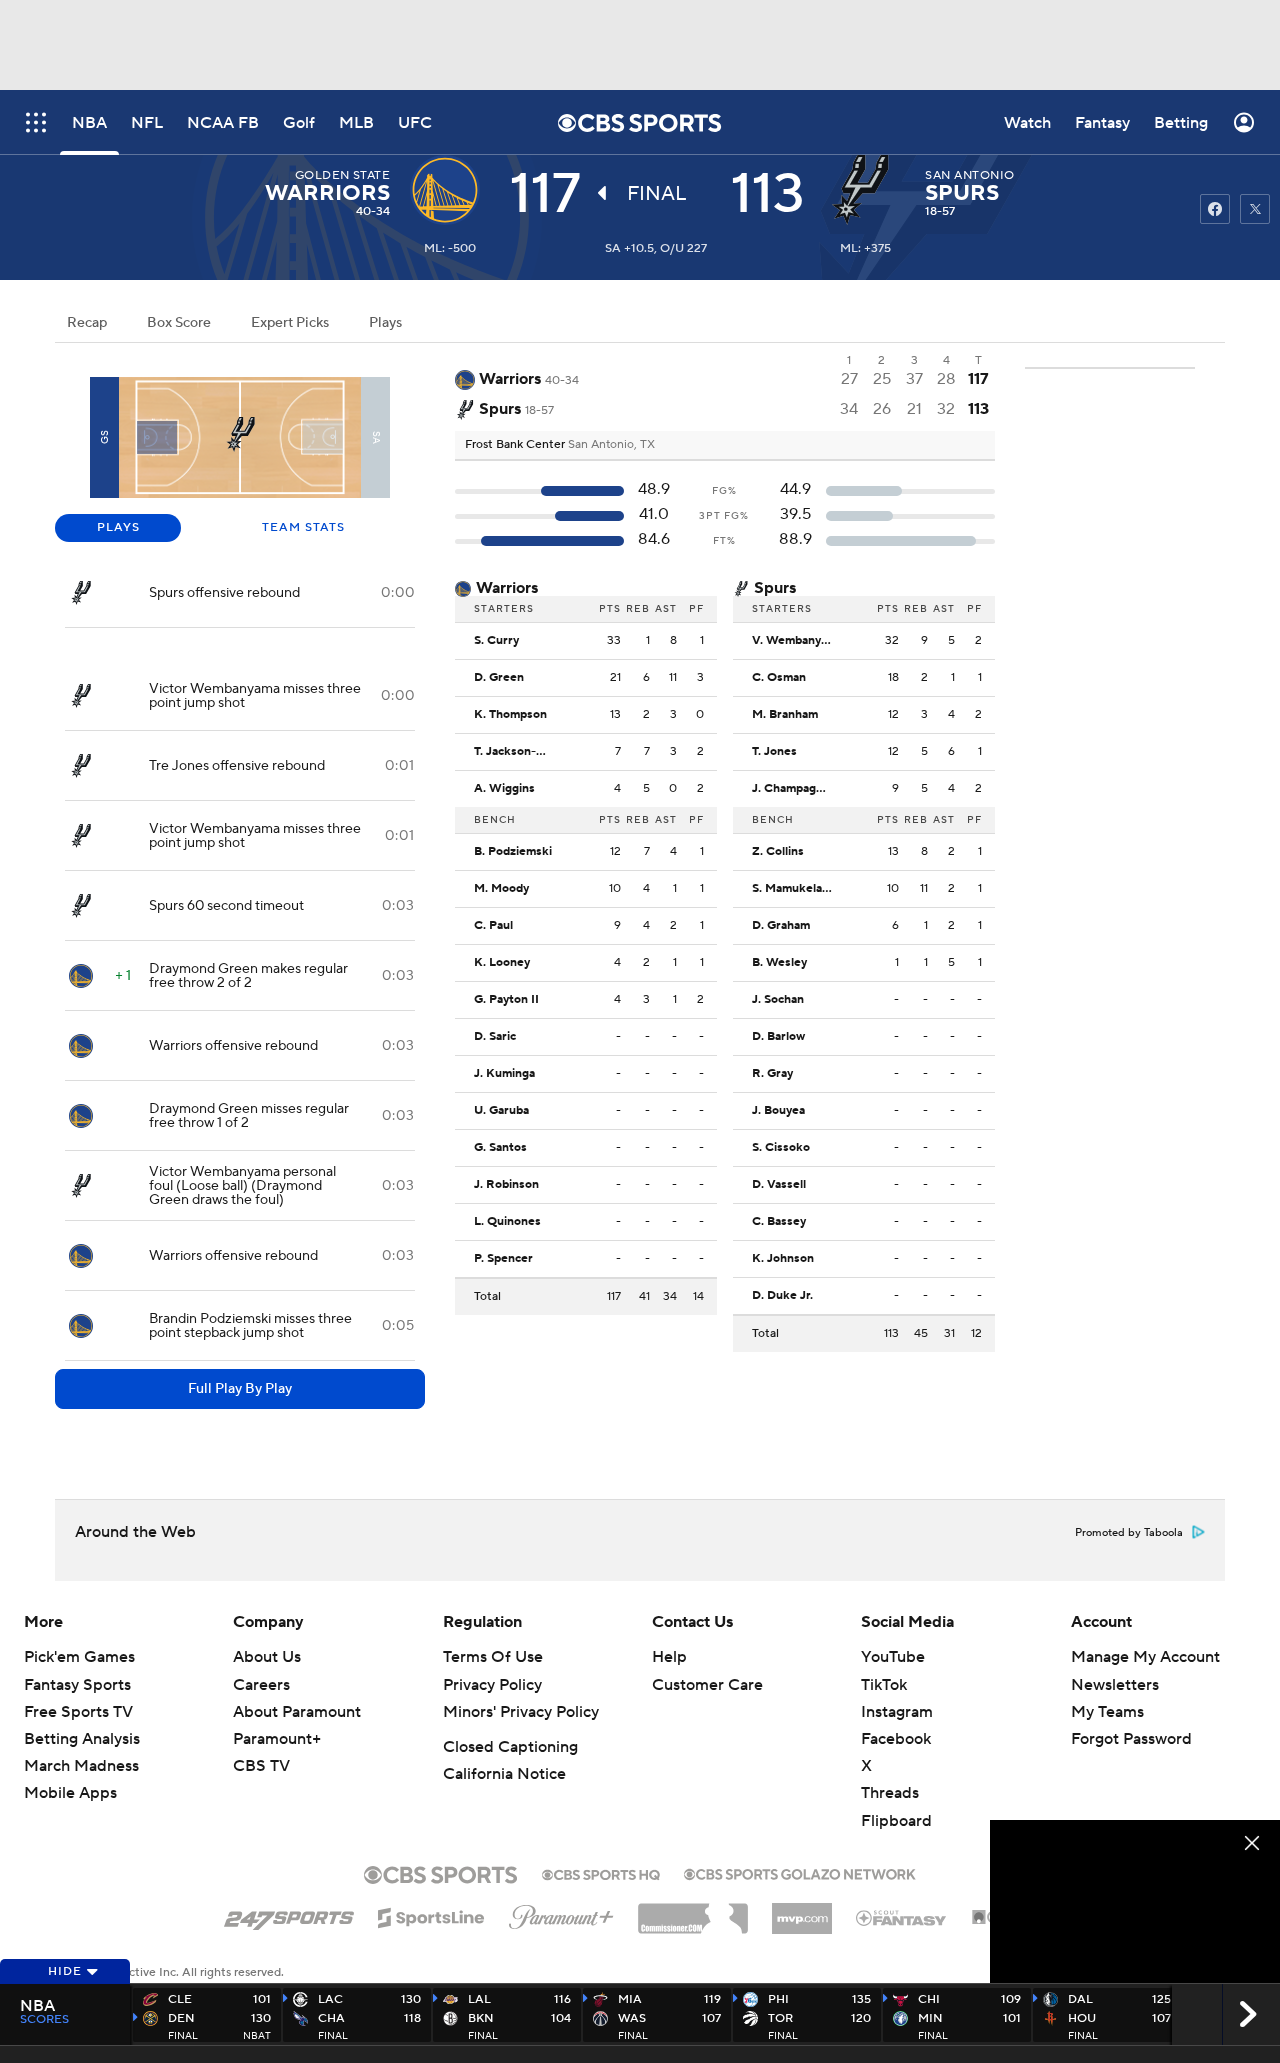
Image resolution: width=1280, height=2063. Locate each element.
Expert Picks (290, 323)
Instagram (897, 1712)
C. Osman (779, 678)
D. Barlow (778, 1037)
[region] (1135, 1901)
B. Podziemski (513, 852)
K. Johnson (783, 1259)
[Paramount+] (561, 1913)
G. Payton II (506, 1000)
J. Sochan (778, 1000)
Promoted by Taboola (1129, 1533)
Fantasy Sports (77, 1685)
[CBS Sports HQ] (601, 1873)
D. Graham (781, 926)
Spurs (962, 193)
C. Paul (493, 926)
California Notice (504, 1774)
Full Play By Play (240, 1389)
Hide (65, 1971)
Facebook (896, 1739)
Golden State (343, 175)
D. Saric (495, 1037)
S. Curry (496, 641)
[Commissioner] (693, 1911)
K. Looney (502, 963)
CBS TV (261, 1766)
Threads (890, 1793)
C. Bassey (779, 1222)
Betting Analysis (82, 1739)
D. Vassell (779, 1185)
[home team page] (865, 190)
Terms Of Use (493, 1657)
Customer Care (707, 1685)
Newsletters (1115, 1685)
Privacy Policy (492, 1685)
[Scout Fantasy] (902, 1917)
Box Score (179, 323)
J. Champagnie (792, 789)
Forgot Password (1131, 1739)
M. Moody (501, 889)
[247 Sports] (289, 1914)
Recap (87, 323)
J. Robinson (506, 1185)
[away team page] (450, 190)
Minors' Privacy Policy (521, 1712)
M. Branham (785, 715)
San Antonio (969, 175)
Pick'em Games (79, 1657)
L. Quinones (507, 1222)
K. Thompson (510, 715)
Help (669, 1657)
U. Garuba (501, 1111)
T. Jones (774, 752)
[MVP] (802, 1911)
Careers (261, 1685)
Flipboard (896, 1821)
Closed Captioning (510, 1747)
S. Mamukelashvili (797, 889)
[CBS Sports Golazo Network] (800, 1872)
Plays (385, 323)
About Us (267, 1657)
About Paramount (297, 1712)
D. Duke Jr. (782, 1296)
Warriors (327, 193)
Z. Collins (778, 852)
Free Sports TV (78, 1712)
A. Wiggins (504, 789)
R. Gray (772, 1074)
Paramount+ (277, 1739)
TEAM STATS (303, 527)
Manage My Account (1145, 1657)
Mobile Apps (70, 1793)
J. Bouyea (778, 1111)
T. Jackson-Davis (519, 752)
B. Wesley (779, 963)
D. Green (499, 678)
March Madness (81, 1766)
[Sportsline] (431, 1915)
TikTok (884, 1685)
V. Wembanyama (797, 641)
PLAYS (118, 527)
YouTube (893, 1657)
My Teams (1107, 1712)
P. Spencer (503, 1259)
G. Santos (500, 1148)
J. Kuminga (504, 1074)
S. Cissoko (781, 1148)
